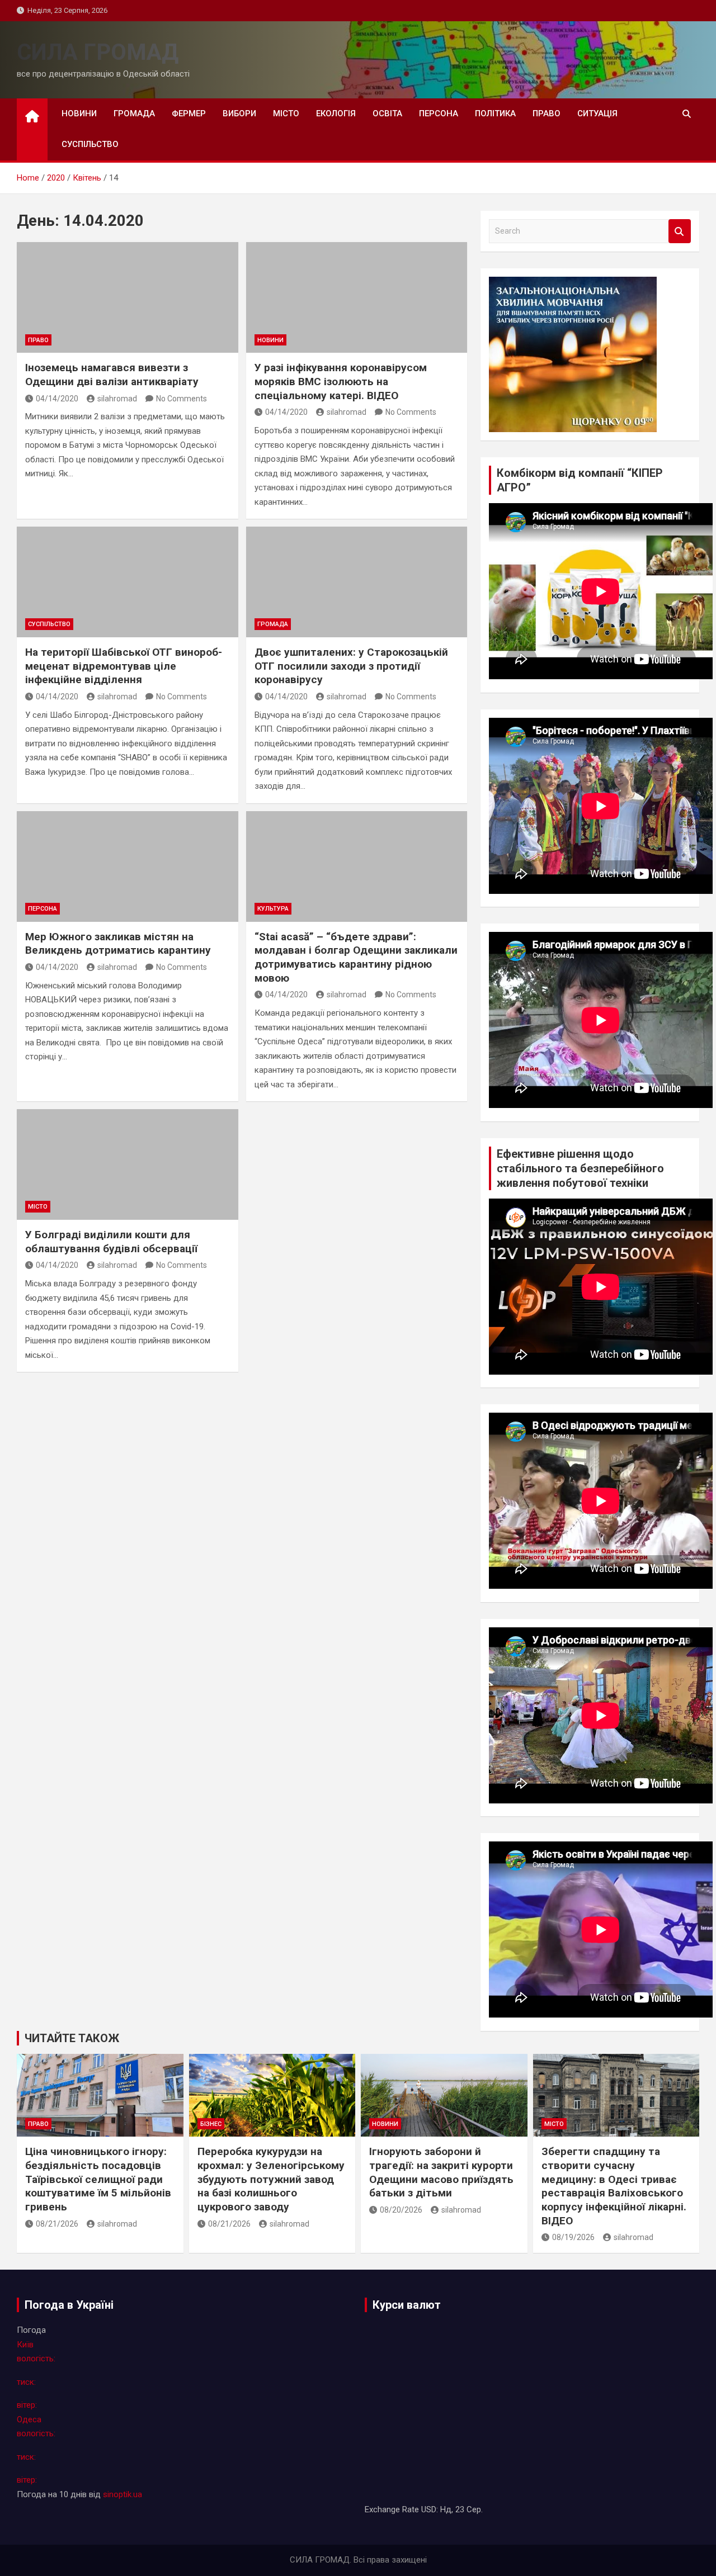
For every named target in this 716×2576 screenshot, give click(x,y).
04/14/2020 (57, 399)
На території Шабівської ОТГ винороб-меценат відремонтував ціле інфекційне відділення (124, 666)
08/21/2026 (57, 2224)
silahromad (117, 399)
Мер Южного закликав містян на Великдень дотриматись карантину (118, 944)
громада (134, 113)
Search (680, 231)
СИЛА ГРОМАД (98, 52)
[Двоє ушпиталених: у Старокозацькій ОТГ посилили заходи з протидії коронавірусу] (357, 582)
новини (79, 113)
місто (286, 113)
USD (429, 2509)
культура (273, 909)
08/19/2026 (573, 2237)
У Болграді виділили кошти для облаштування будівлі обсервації (111, 1242)
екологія (336, 113)
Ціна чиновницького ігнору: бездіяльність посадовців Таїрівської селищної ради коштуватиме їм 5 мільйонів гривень (98, 2179)
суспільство (90, 144)
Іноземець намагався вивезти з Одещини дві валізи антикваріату (112, 375)
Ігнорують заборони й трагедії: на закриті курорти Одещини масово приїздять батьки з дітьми (441, 2172)
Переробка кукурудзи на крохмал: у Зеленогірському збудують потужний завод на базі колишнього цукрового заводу (271, 2179)
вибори (239, 113)
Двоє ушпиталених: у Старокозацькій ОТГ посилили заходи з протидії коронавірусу (351, 666)
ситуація (597, 113)
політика (495, 113)
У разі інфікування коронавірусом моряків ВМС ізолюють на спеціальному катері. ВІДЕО (341, 381)
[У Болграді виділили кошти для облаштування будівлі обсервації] (128, 1164)
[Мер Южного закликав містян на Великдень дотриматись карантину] (128, 866)
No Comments (182, 399)
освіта (387, 113)
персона (439, 113)
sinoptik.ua (123, 2494)
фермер (189, 113)
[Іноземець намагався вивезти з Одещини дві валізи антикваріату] (128, 297)
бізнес (211, 2124)
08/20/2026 (401, 2210)
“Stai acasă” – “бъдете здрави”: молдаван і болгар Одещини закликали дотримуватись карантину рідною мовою (356, 957)
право (547, 113)
